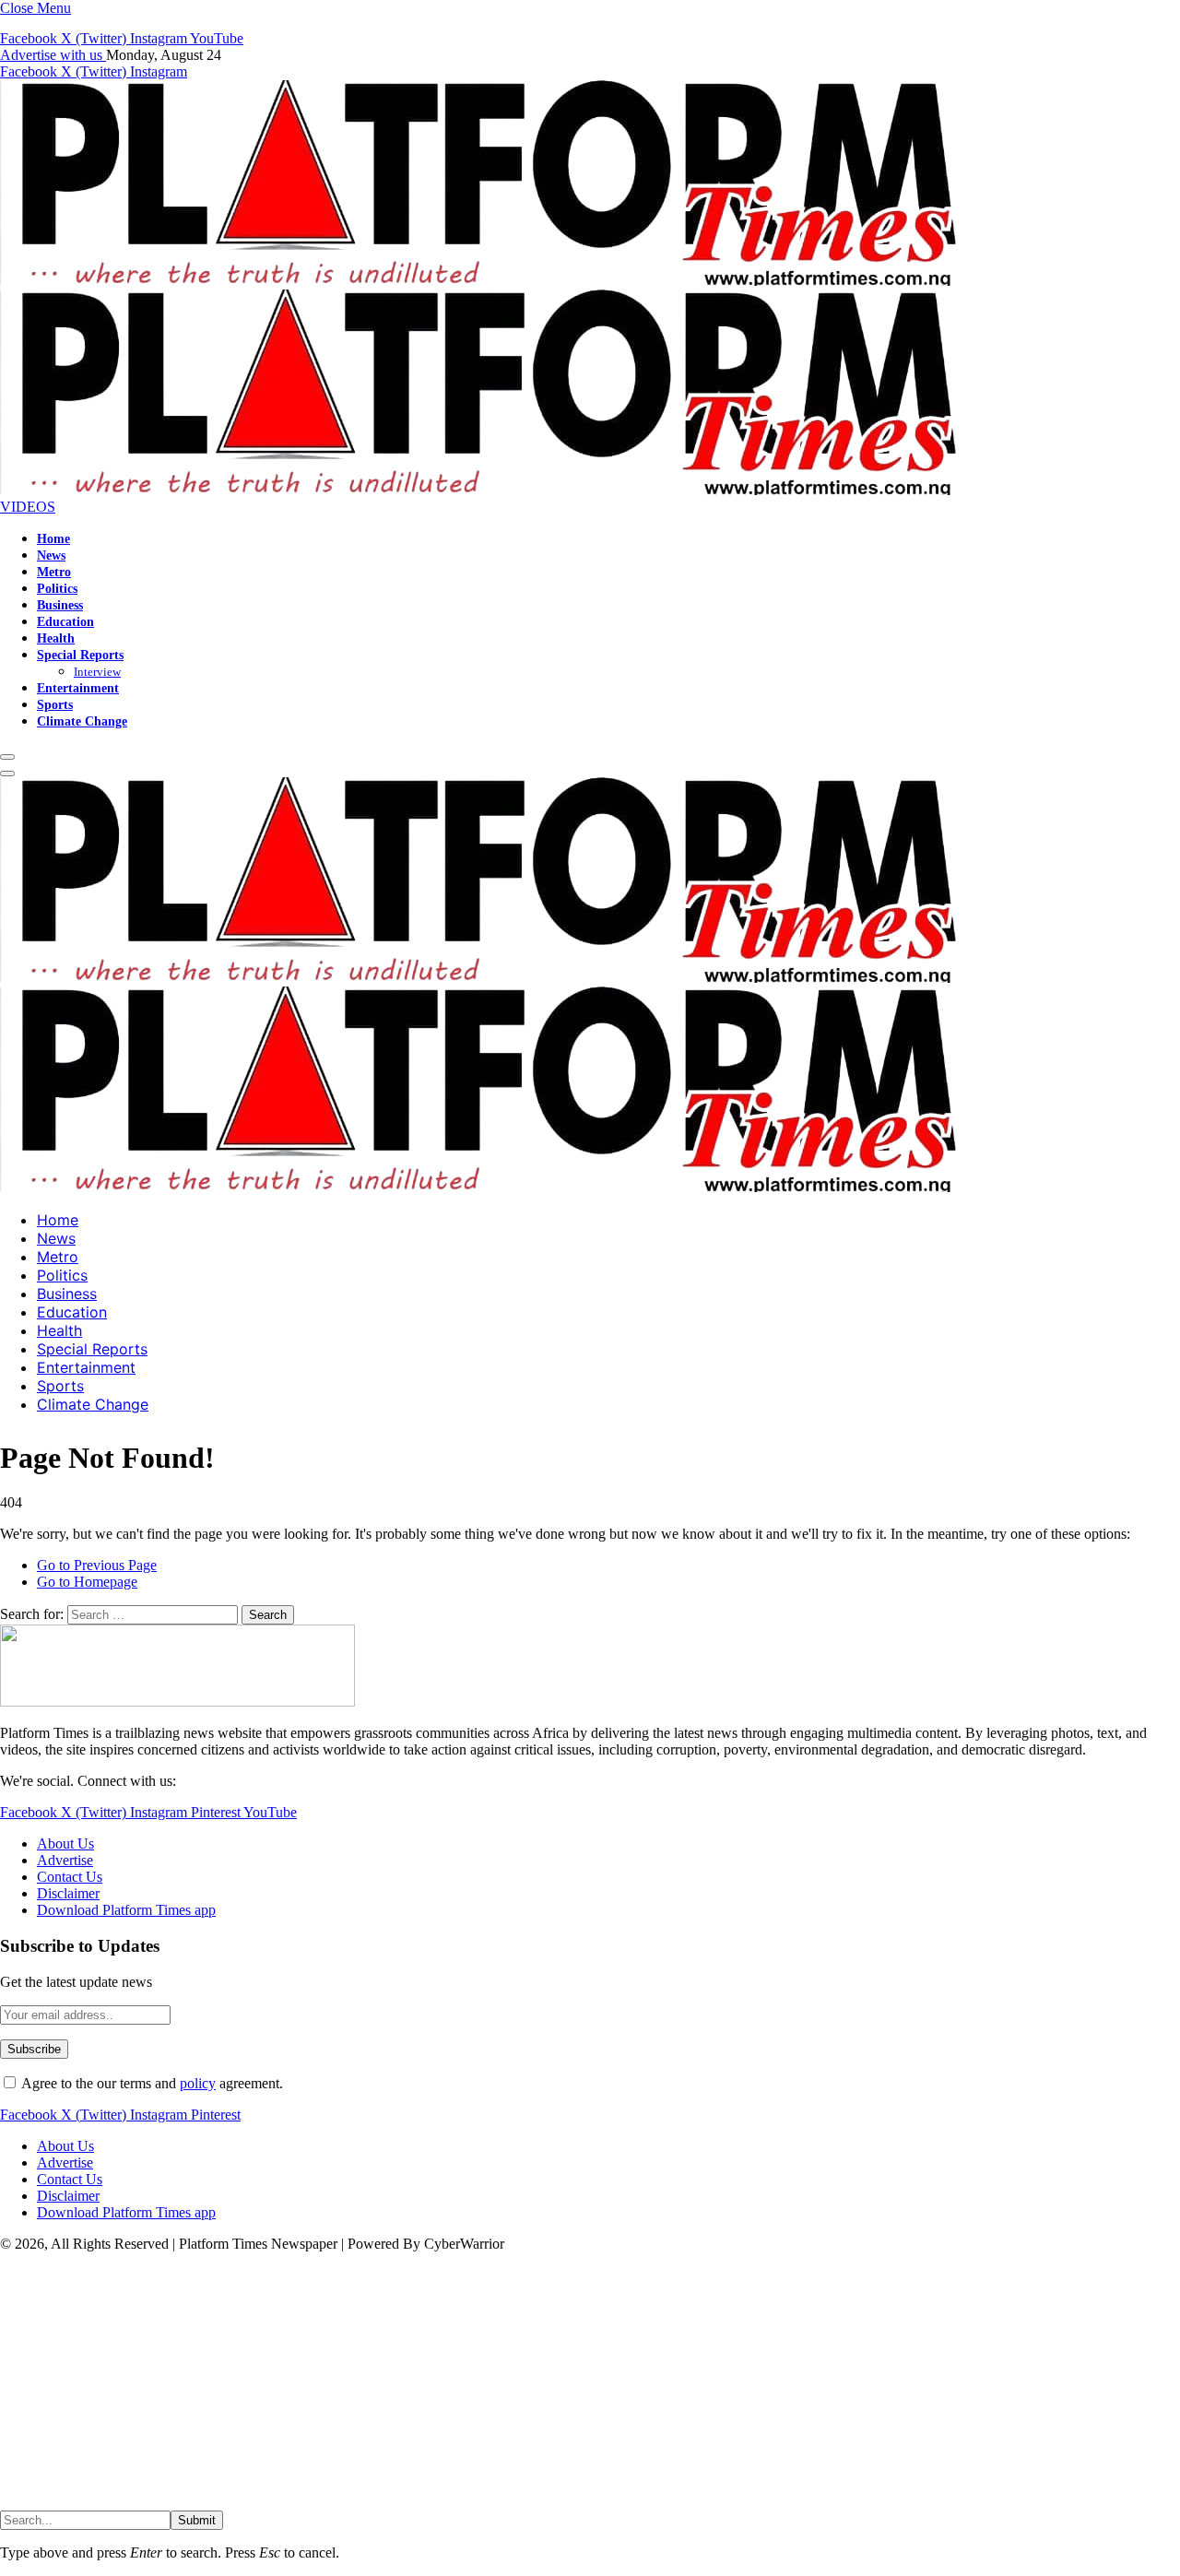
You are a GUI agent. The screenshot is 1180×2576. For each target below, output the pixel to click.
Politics (57, 588)
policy (198, 2083)
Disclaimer (68, 1893)
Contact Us (70, 1877)
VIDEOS (28, 507)
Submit (197, 2520)
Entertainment (78, 688)
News (51, 555)
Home (53, 538)
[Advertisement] (553, 2381)
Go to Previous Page (97, 1565)
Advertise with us (53, 55)
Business (60, 605)
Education (65, 621)
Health (56, 638)
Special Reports (80, 655)
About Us (65, 1843)
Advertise (65, 1860)
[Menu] (7, 757)
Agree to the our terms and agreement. (151, 2083)
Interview (97, 672)
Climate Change (82, 721)
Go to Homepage (87, 1582)
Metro (54, 572)
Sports (55, 704)
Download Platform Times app (126, 1910)
